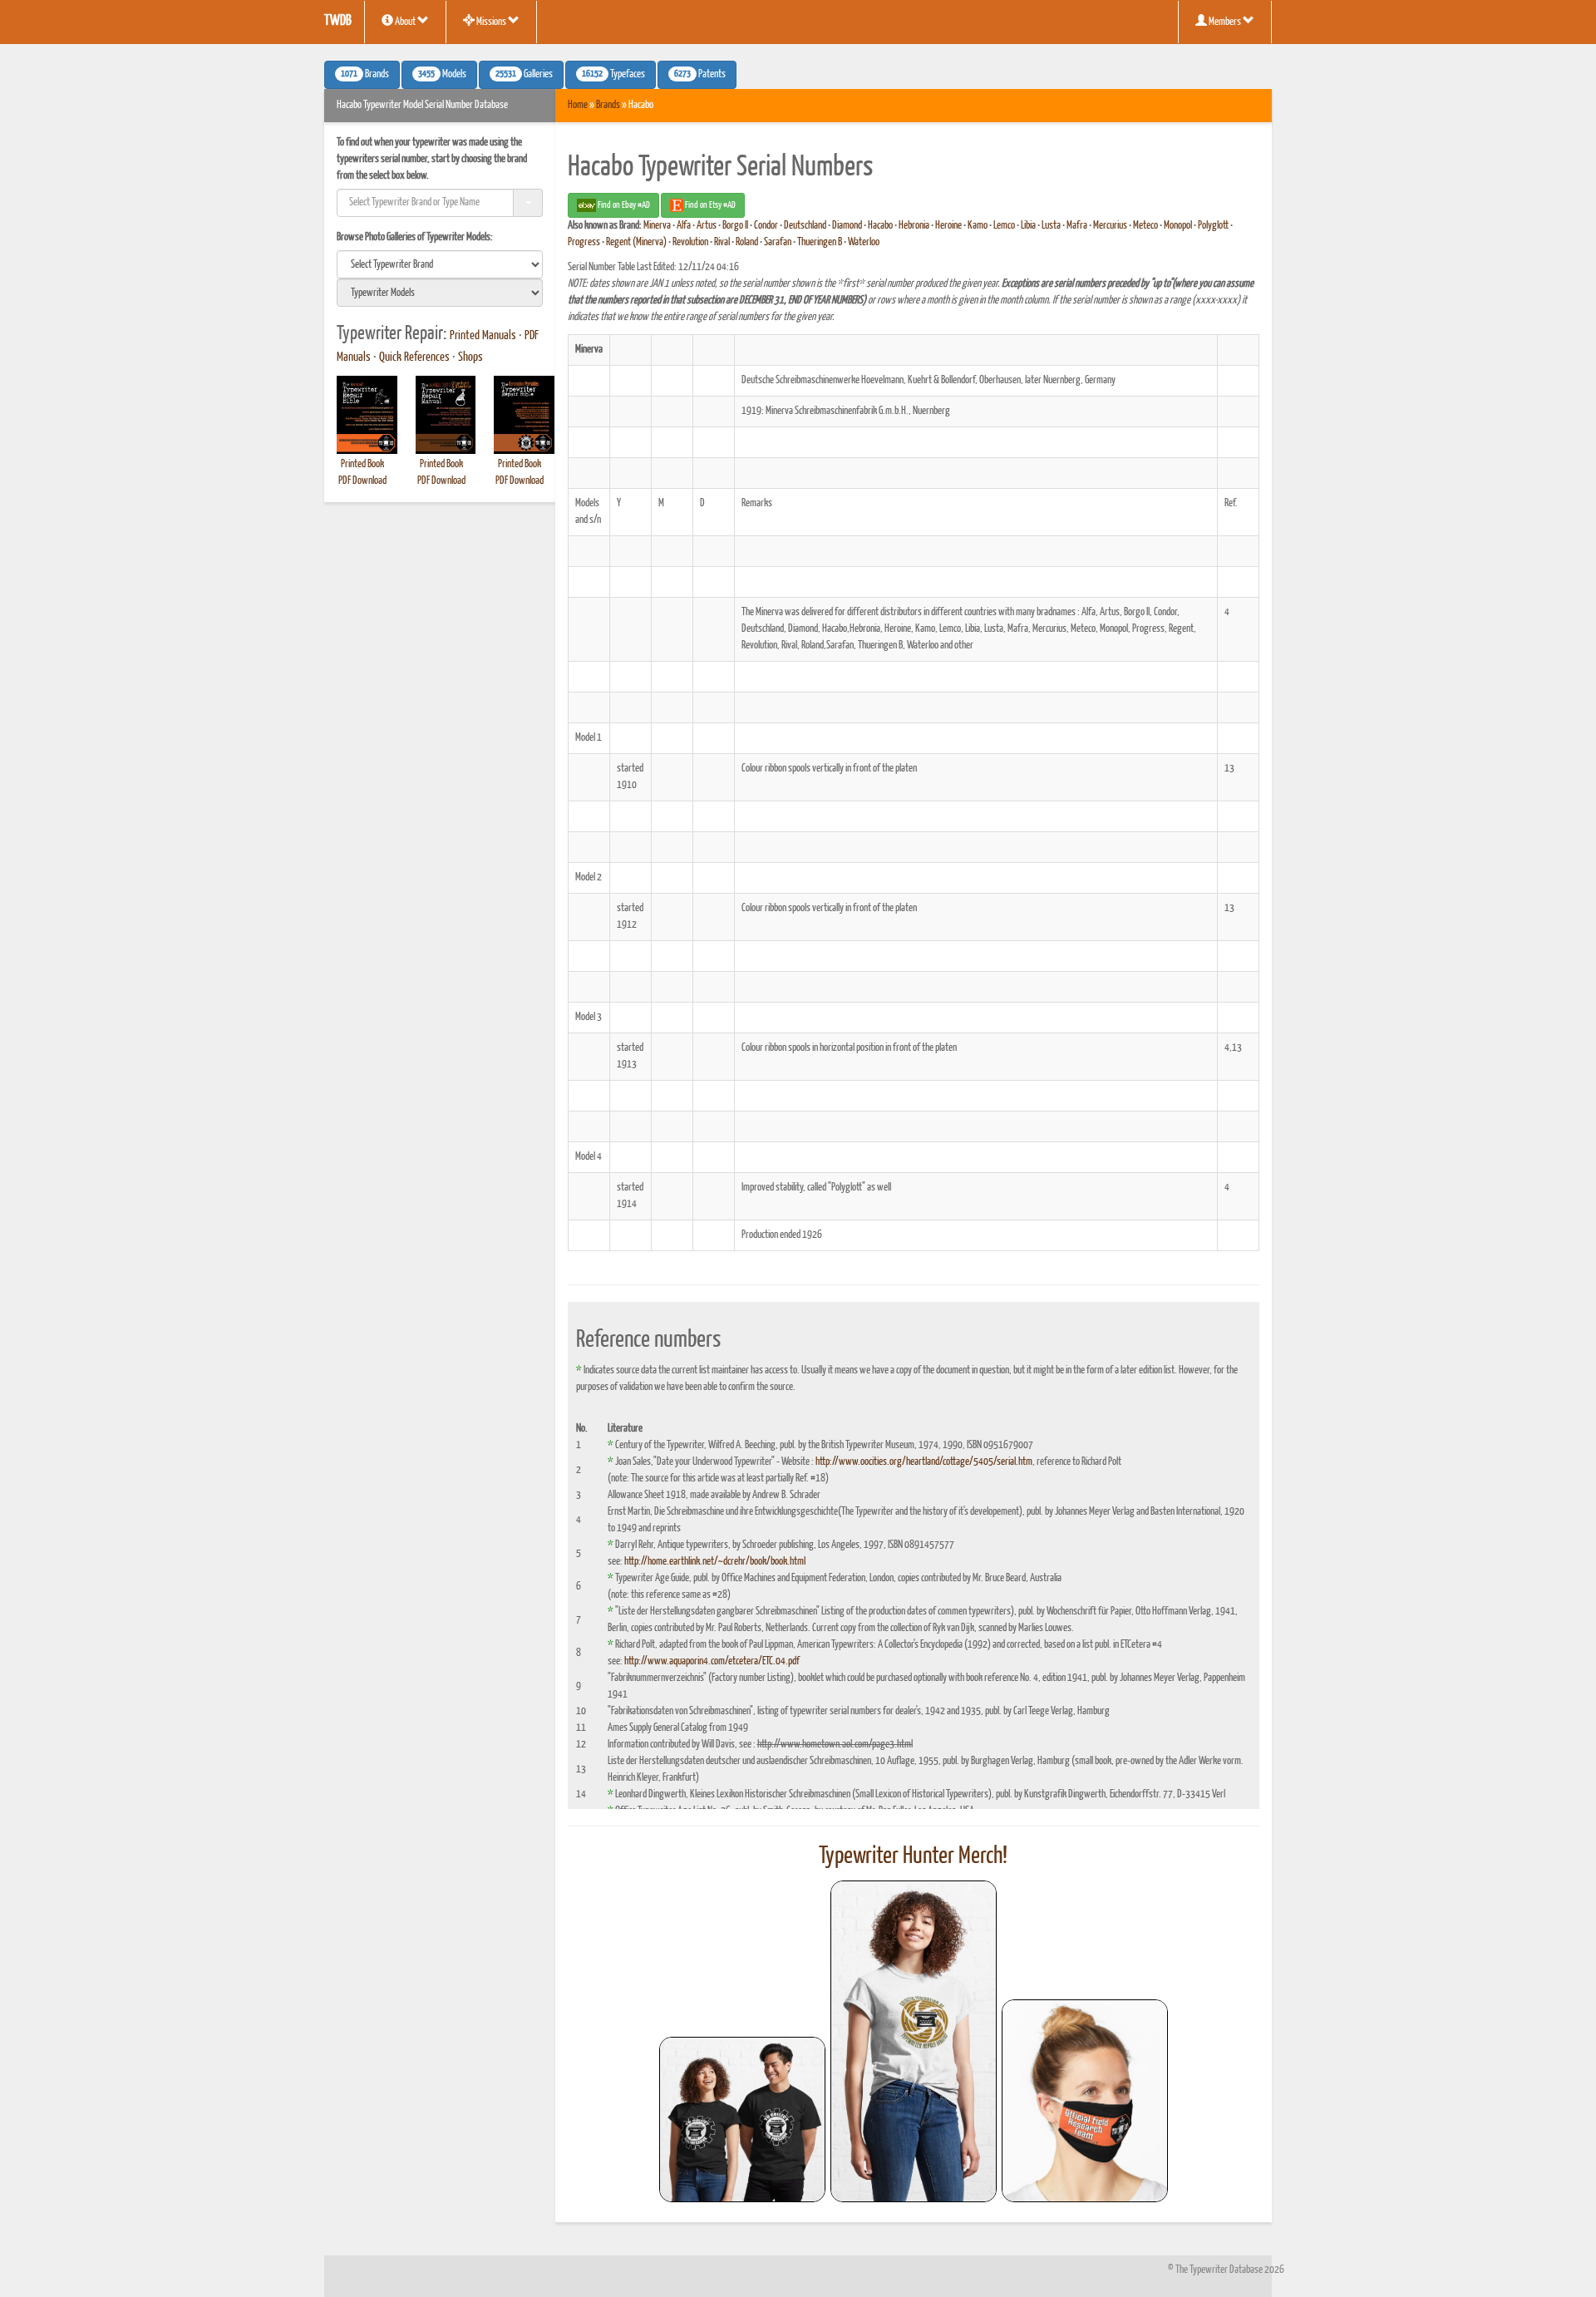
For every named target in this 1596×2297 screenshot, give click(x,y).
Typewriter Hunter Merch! (913, 1856)
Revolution (690, 242)
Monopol (1178, 226)
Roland (747, 242)
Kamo (978, 226)
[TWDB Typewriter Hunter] (742, 2120)
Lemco (1004, 226)
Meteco (1145, 226)
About (405, 22)
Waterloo (864, 242)
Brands (608, 105)
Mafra (1077, 226)
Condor (766, 226)
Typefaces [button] (613, 75)
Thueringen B (820, 242)
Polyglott (1213, 226)
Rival (722, 242)
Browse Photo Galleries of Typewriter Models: (415, 237)
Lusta (1051, 226)
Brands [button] (365, 75)
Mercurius (1110, 226)
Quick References (414, 357)
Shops (470, 357)
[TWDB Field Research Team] (1085, 2101)
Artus (707, 226)
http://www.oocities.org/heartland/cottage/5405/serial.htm (924, 1462)
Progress (584, 242)
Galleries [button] (524, 75)
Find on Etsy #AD (709, 205)
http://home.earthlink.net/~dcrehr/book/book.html (715, 1562)
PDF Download (362, 481)
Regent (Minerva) (636, 242)
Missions (491, 22)
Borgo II (735, 226)
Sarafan (778, 242)
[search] (440, 264)
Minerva (657, 226)
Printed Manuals (483, 336)
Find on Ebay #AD (623, 205)
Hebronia (914, 226)
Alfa (684, 226)
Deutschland (805, 226)
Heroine (948, 226)
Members (1225, 22)
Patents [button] (700, 75)
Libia (1028, 226)
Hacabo (880, 226)
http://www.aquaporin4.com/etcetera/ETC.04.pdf (712, 1661)
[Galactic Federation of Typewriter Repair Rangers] (914, 2042)
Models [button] (442, 75)
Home (578, 105)
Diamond (847, 226)
